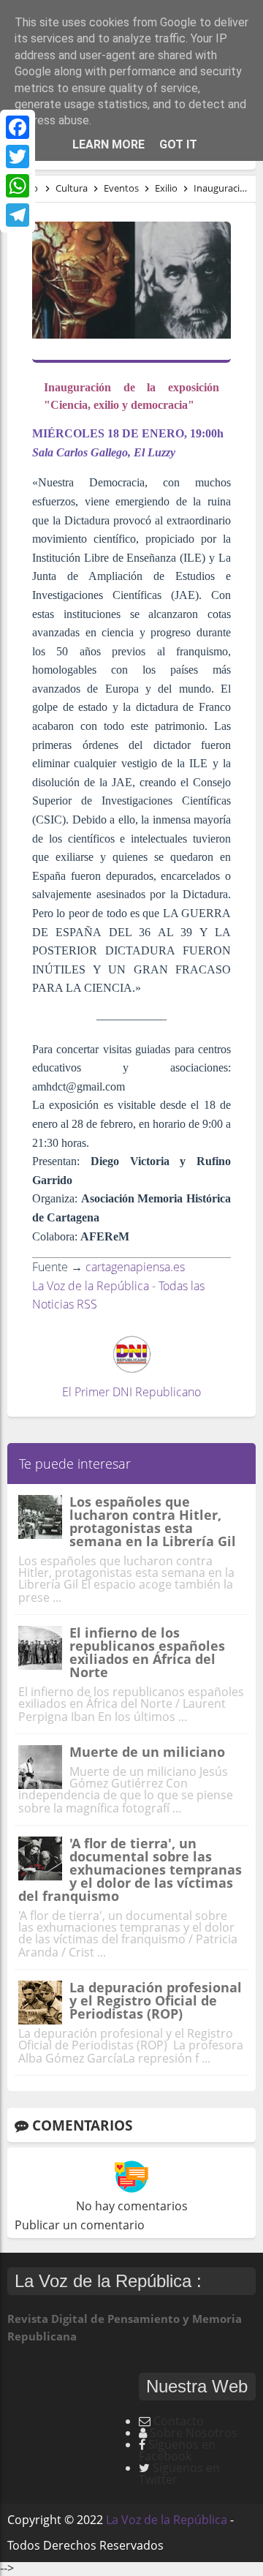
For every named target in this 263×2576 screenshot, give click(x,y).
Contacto (179, 2421)
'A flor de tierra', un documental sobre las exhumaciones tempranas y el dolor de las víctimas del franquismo (130, 1869)
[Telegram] (18, 215)
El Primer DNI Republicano (131, 1392)
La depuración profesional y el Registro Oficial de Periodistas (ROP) (156, 2000)
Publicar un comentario (80, 2225)
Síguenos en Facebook (177, 2450)
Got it (178, 144)
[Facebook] (18, 127)
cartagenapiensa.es (135, 1267)
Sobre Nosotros (194, 2433)
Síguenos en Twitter (179, 2474)
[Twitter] (18, 157)
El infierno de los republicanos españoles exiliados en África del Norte (147, 1652)
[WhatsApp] (18, 186)
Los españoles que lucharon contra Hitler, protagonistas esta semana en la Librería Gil (153, 1521)
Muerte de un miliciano (147, 1752)
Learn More (108, 144)
